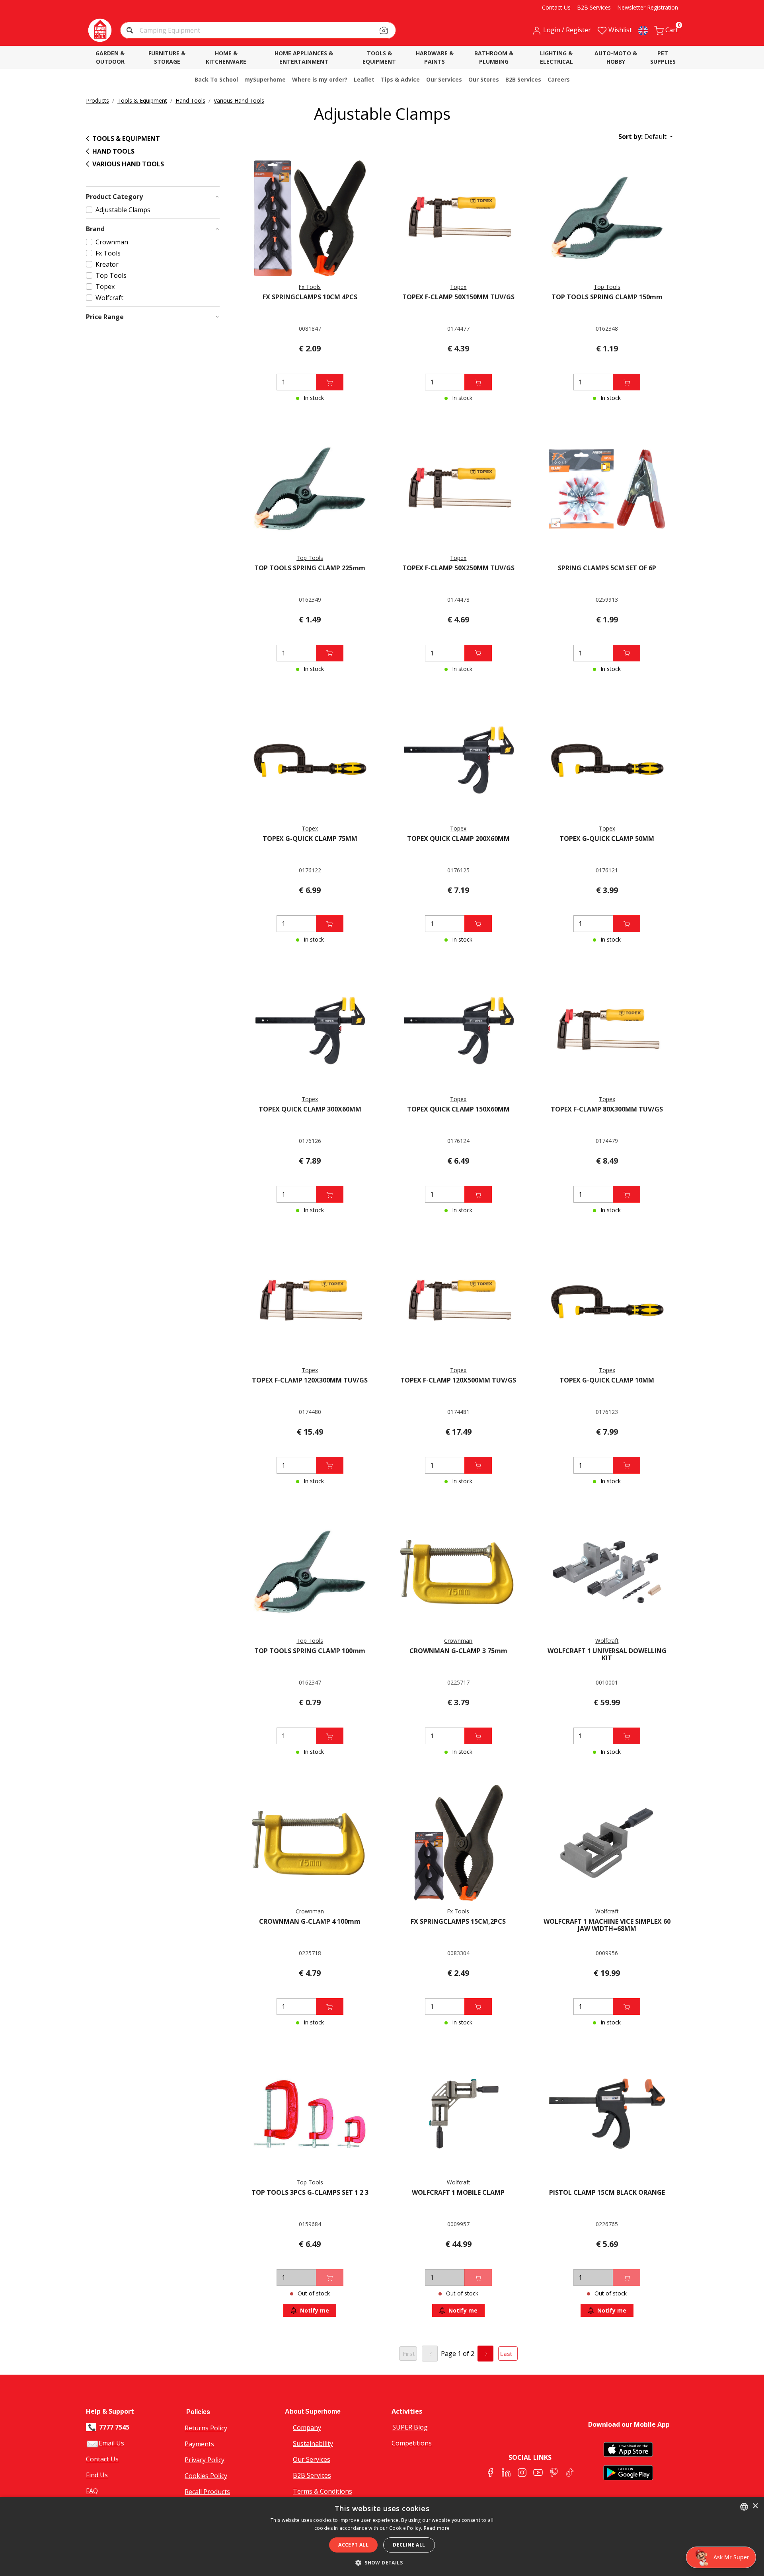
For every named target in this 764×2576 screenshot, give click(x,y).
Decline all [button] (409, 2545)
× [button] (755, 2506)
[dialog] (382, 2536)
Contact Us (102, 2459)
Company (307, 2428)
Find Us (97, 2475)
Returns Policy (206, 2428)
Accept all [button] (353, 2545)
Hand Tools (190, 100)
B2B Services (312, 2475)
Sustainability (313, 2443)
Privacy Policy (205, 2460)
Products (97, 100)
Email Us (111, 2443)
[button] (131, 31)
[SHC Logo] (100, 30)
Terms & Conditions (323, 2491)
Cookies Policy (206, 2476)
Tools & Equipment (142, 100)
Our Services (312, 2459)
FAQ (92, 2491)
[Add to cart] (330, 382)
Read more (437, 2528)
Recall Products (207, 2492)
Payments (199, 2444)
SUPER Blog (410, 2427)
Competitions (412, 2443)
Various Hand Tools (239, 100)
